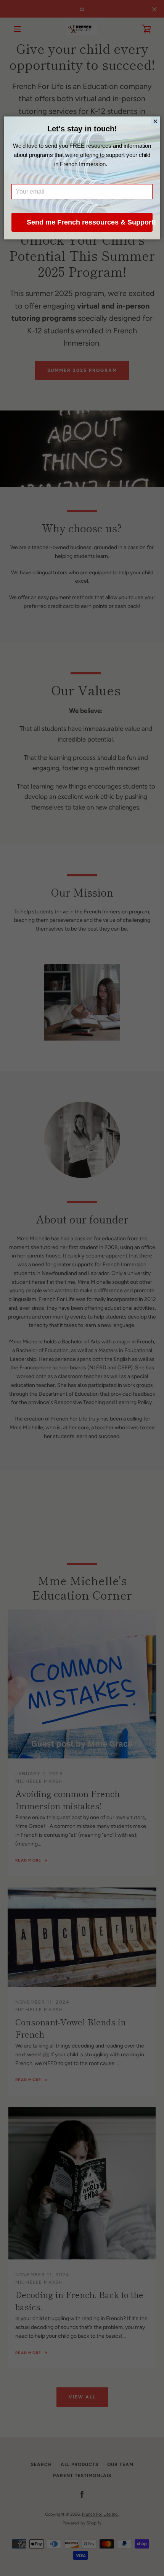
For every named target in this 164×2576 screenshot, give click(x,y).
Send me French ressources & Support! (90, 222)
